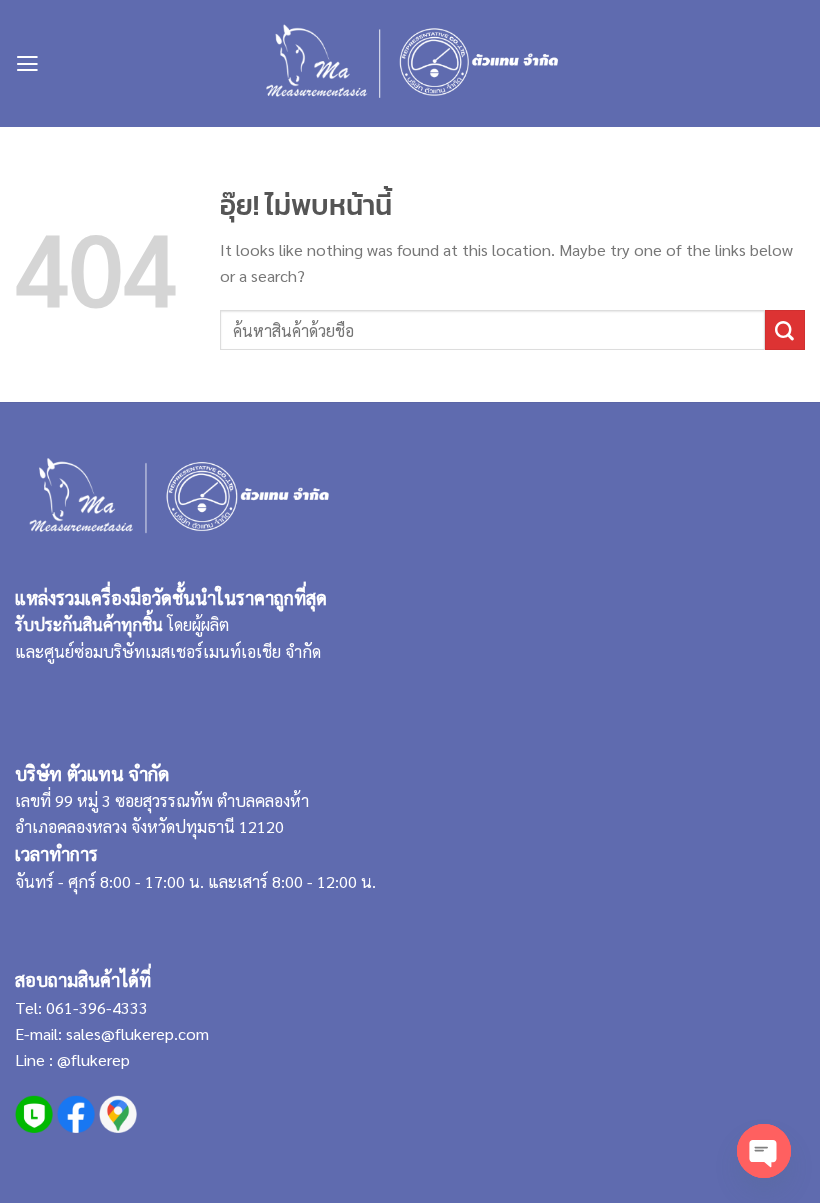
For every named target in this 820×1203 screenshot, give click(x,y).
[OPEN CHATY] (764, 1151)
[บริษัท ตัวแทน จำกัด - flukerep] (410, 63)
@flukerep (93, 1059)
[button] (27, 64)
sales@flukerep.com (137, 1033)
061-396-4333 (95, 1007)
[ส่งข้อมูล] (785, 330)
